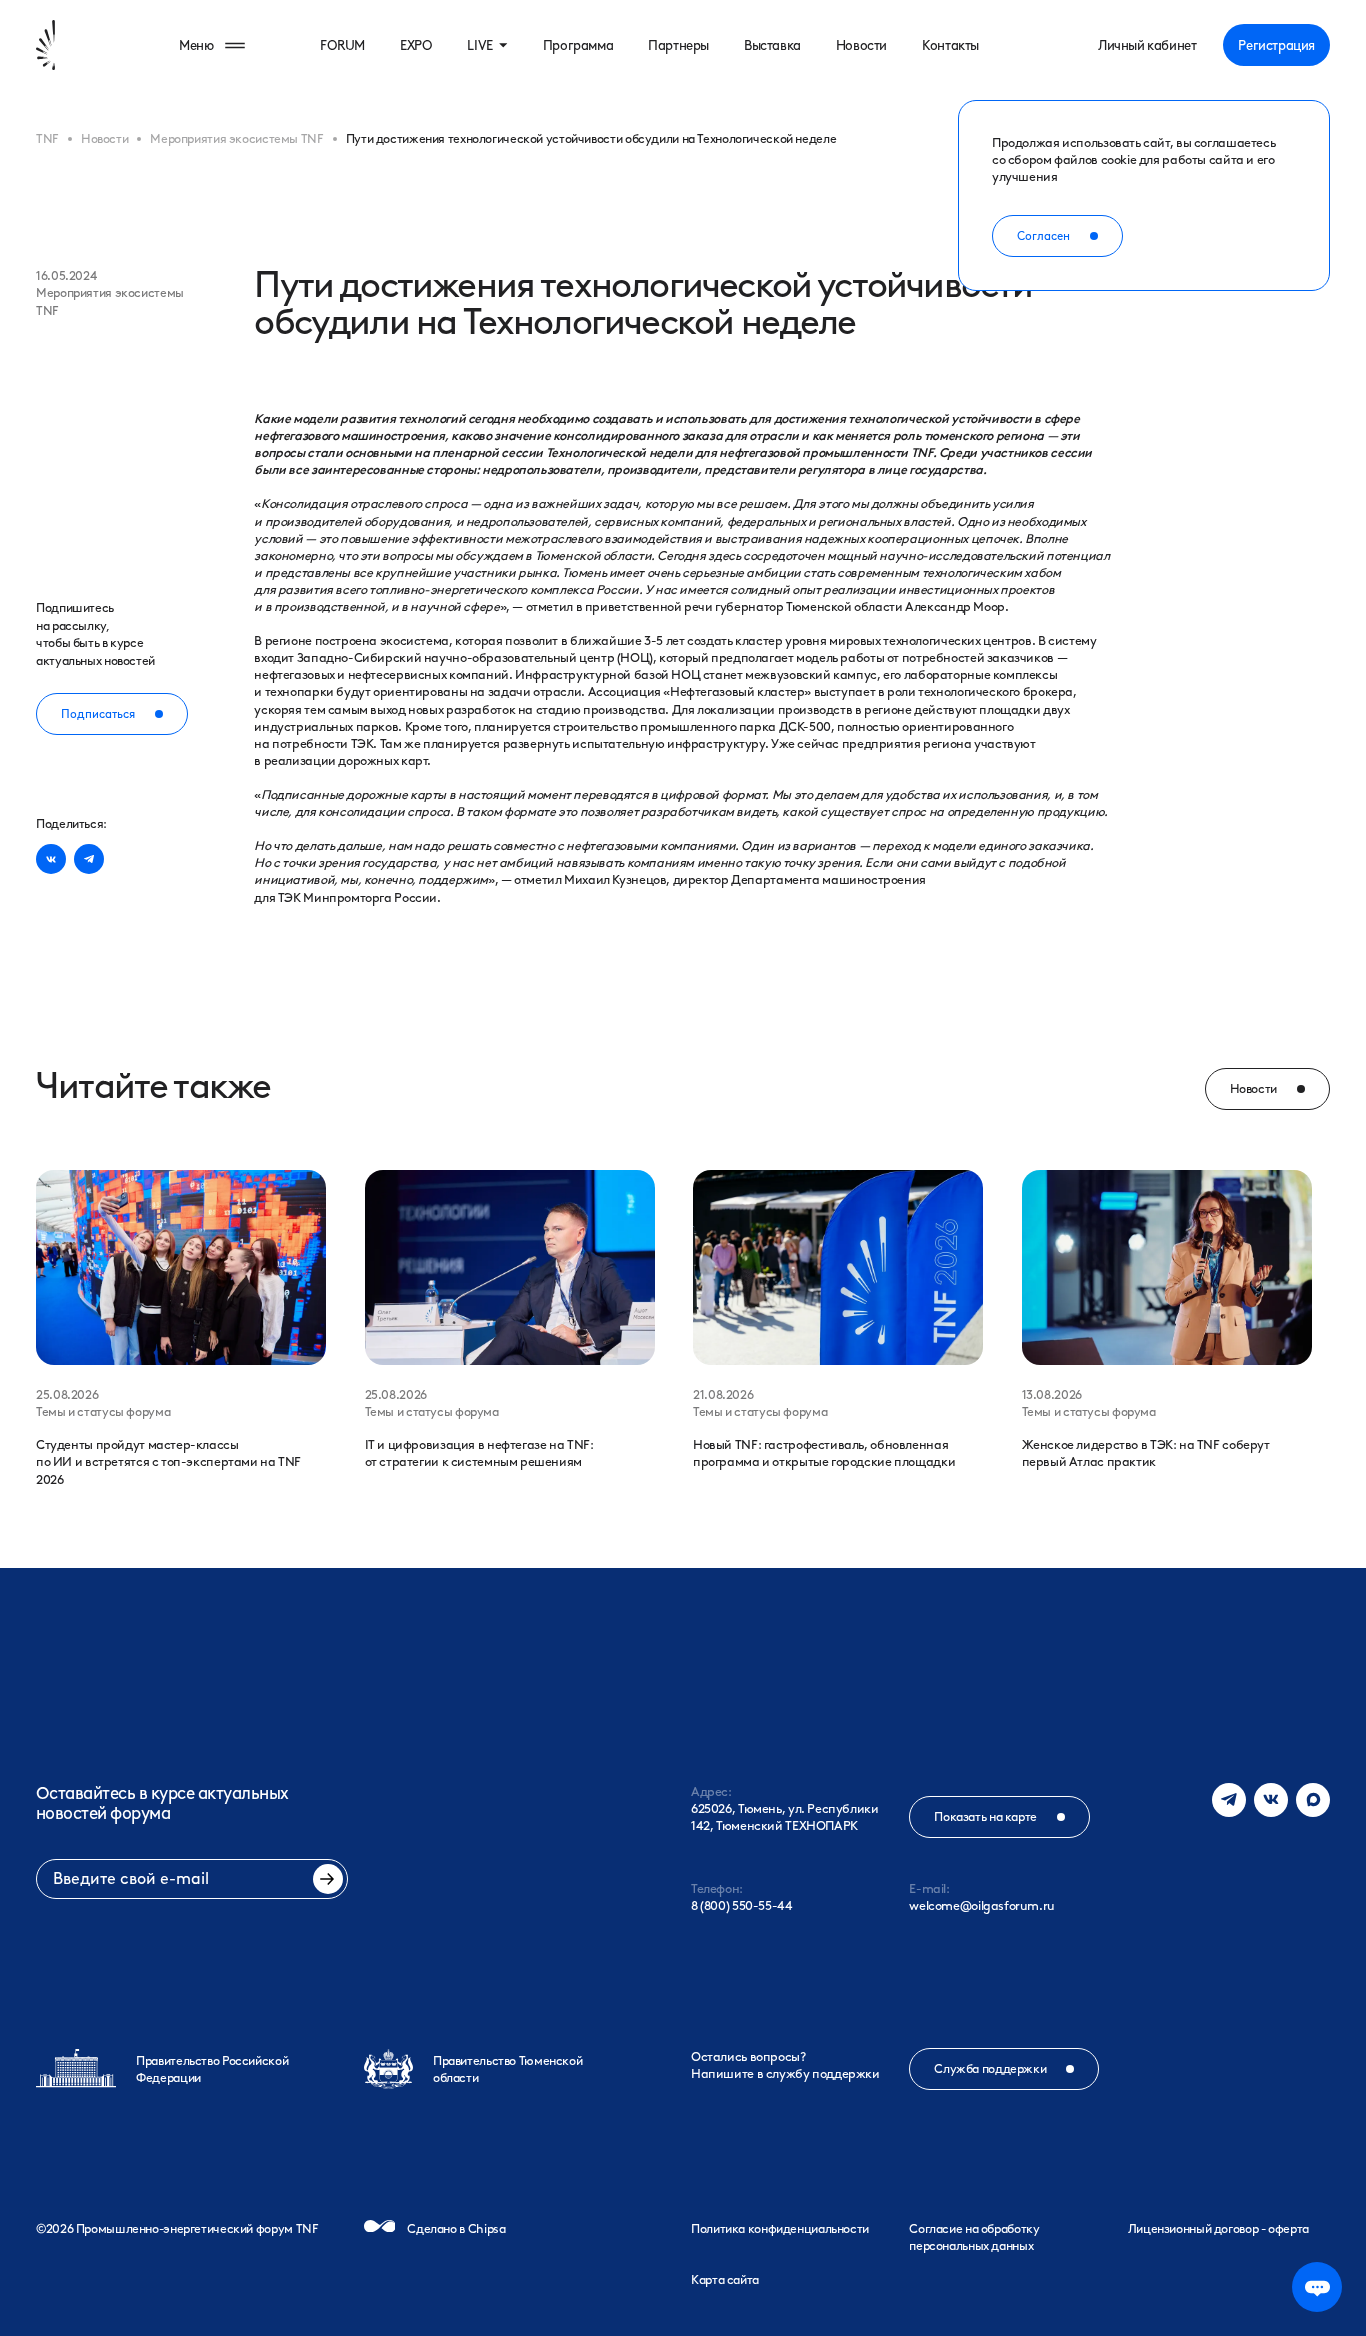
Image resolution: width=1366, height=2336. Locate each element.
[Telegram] (1229, 1800)
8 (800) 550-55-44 (742, 1905)
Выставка (772, 45)
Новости (861, 45)
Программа (578, 45)
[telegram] (89, 859)
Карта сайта (725, 2279)
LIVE (479, 45)
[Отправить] (328, 1879)
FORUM (342, 45)
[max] (1313, 1800)
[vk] (51, 859)
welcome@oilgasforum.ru (982, 1905)
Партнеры (678, 45)
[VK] (1271, 1800)
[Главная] (78, 45)
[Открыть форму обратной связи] (1317, 2287)
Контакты (950, 45)
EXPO (416, 45)
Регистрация (1276, 45)
